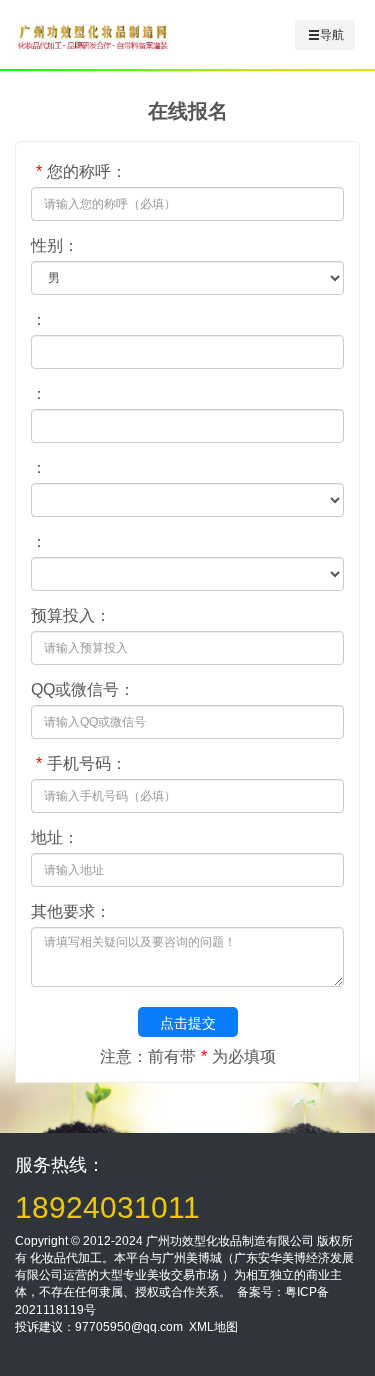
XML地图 (213, 1327)
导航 (332, 35)
